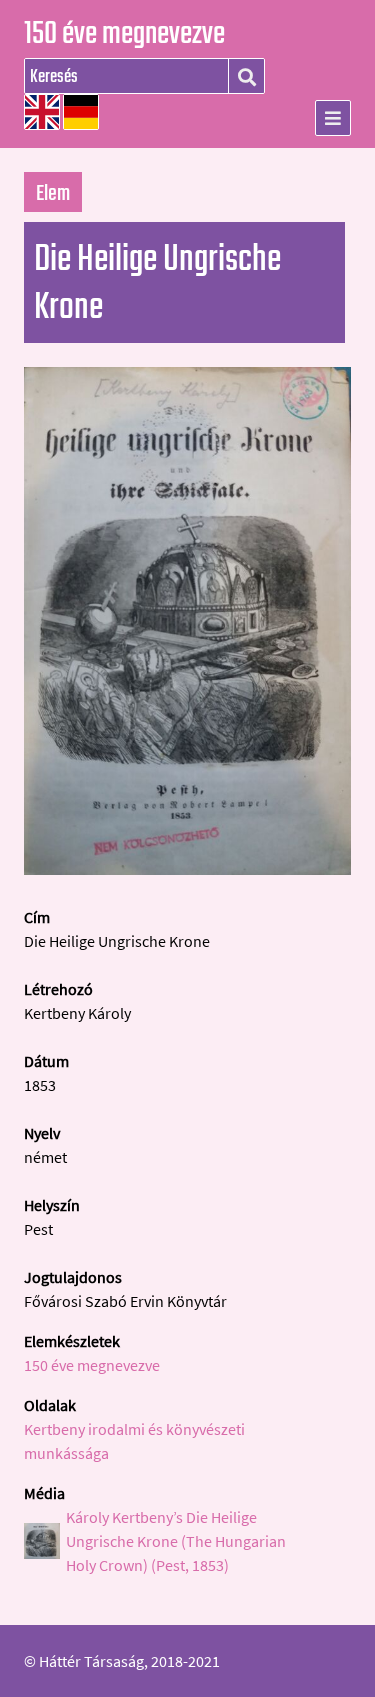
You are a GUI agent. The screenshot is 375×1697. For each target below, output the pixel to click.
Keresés (246, 77)
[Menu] (333, 118)
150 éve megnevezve (124, 35)
